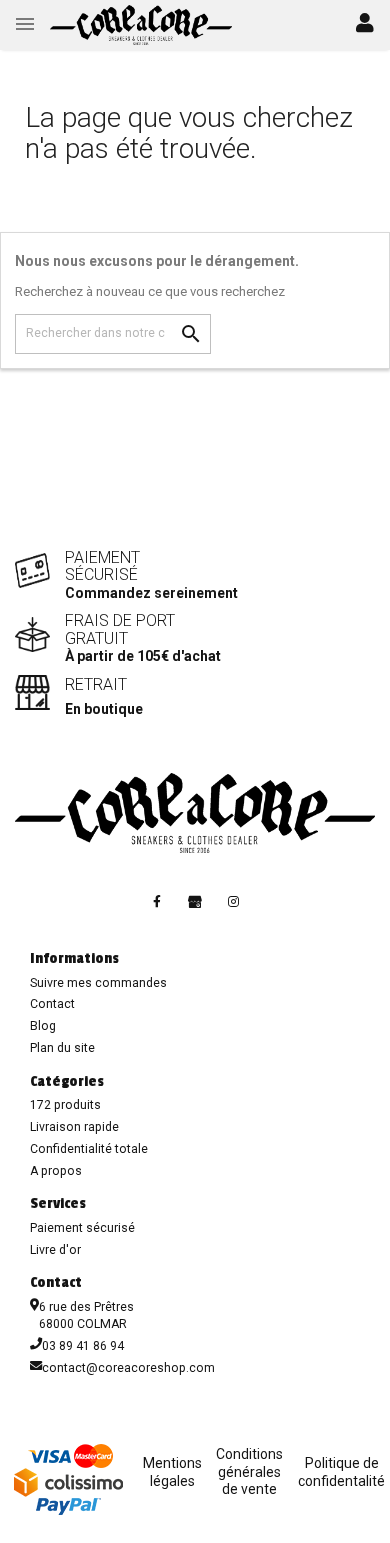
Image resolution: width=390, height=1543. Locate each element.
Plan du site (62, 1048)
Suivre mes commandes (98, 983)
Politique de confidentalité (341, 1472)
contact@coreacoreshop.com (128, 1368)
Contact (52, 1004)
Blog (43, 1026)
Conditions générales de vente (249, 1471)
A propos (56, 1171)
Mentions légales (172, 1472)
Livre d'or (55, 1250)
